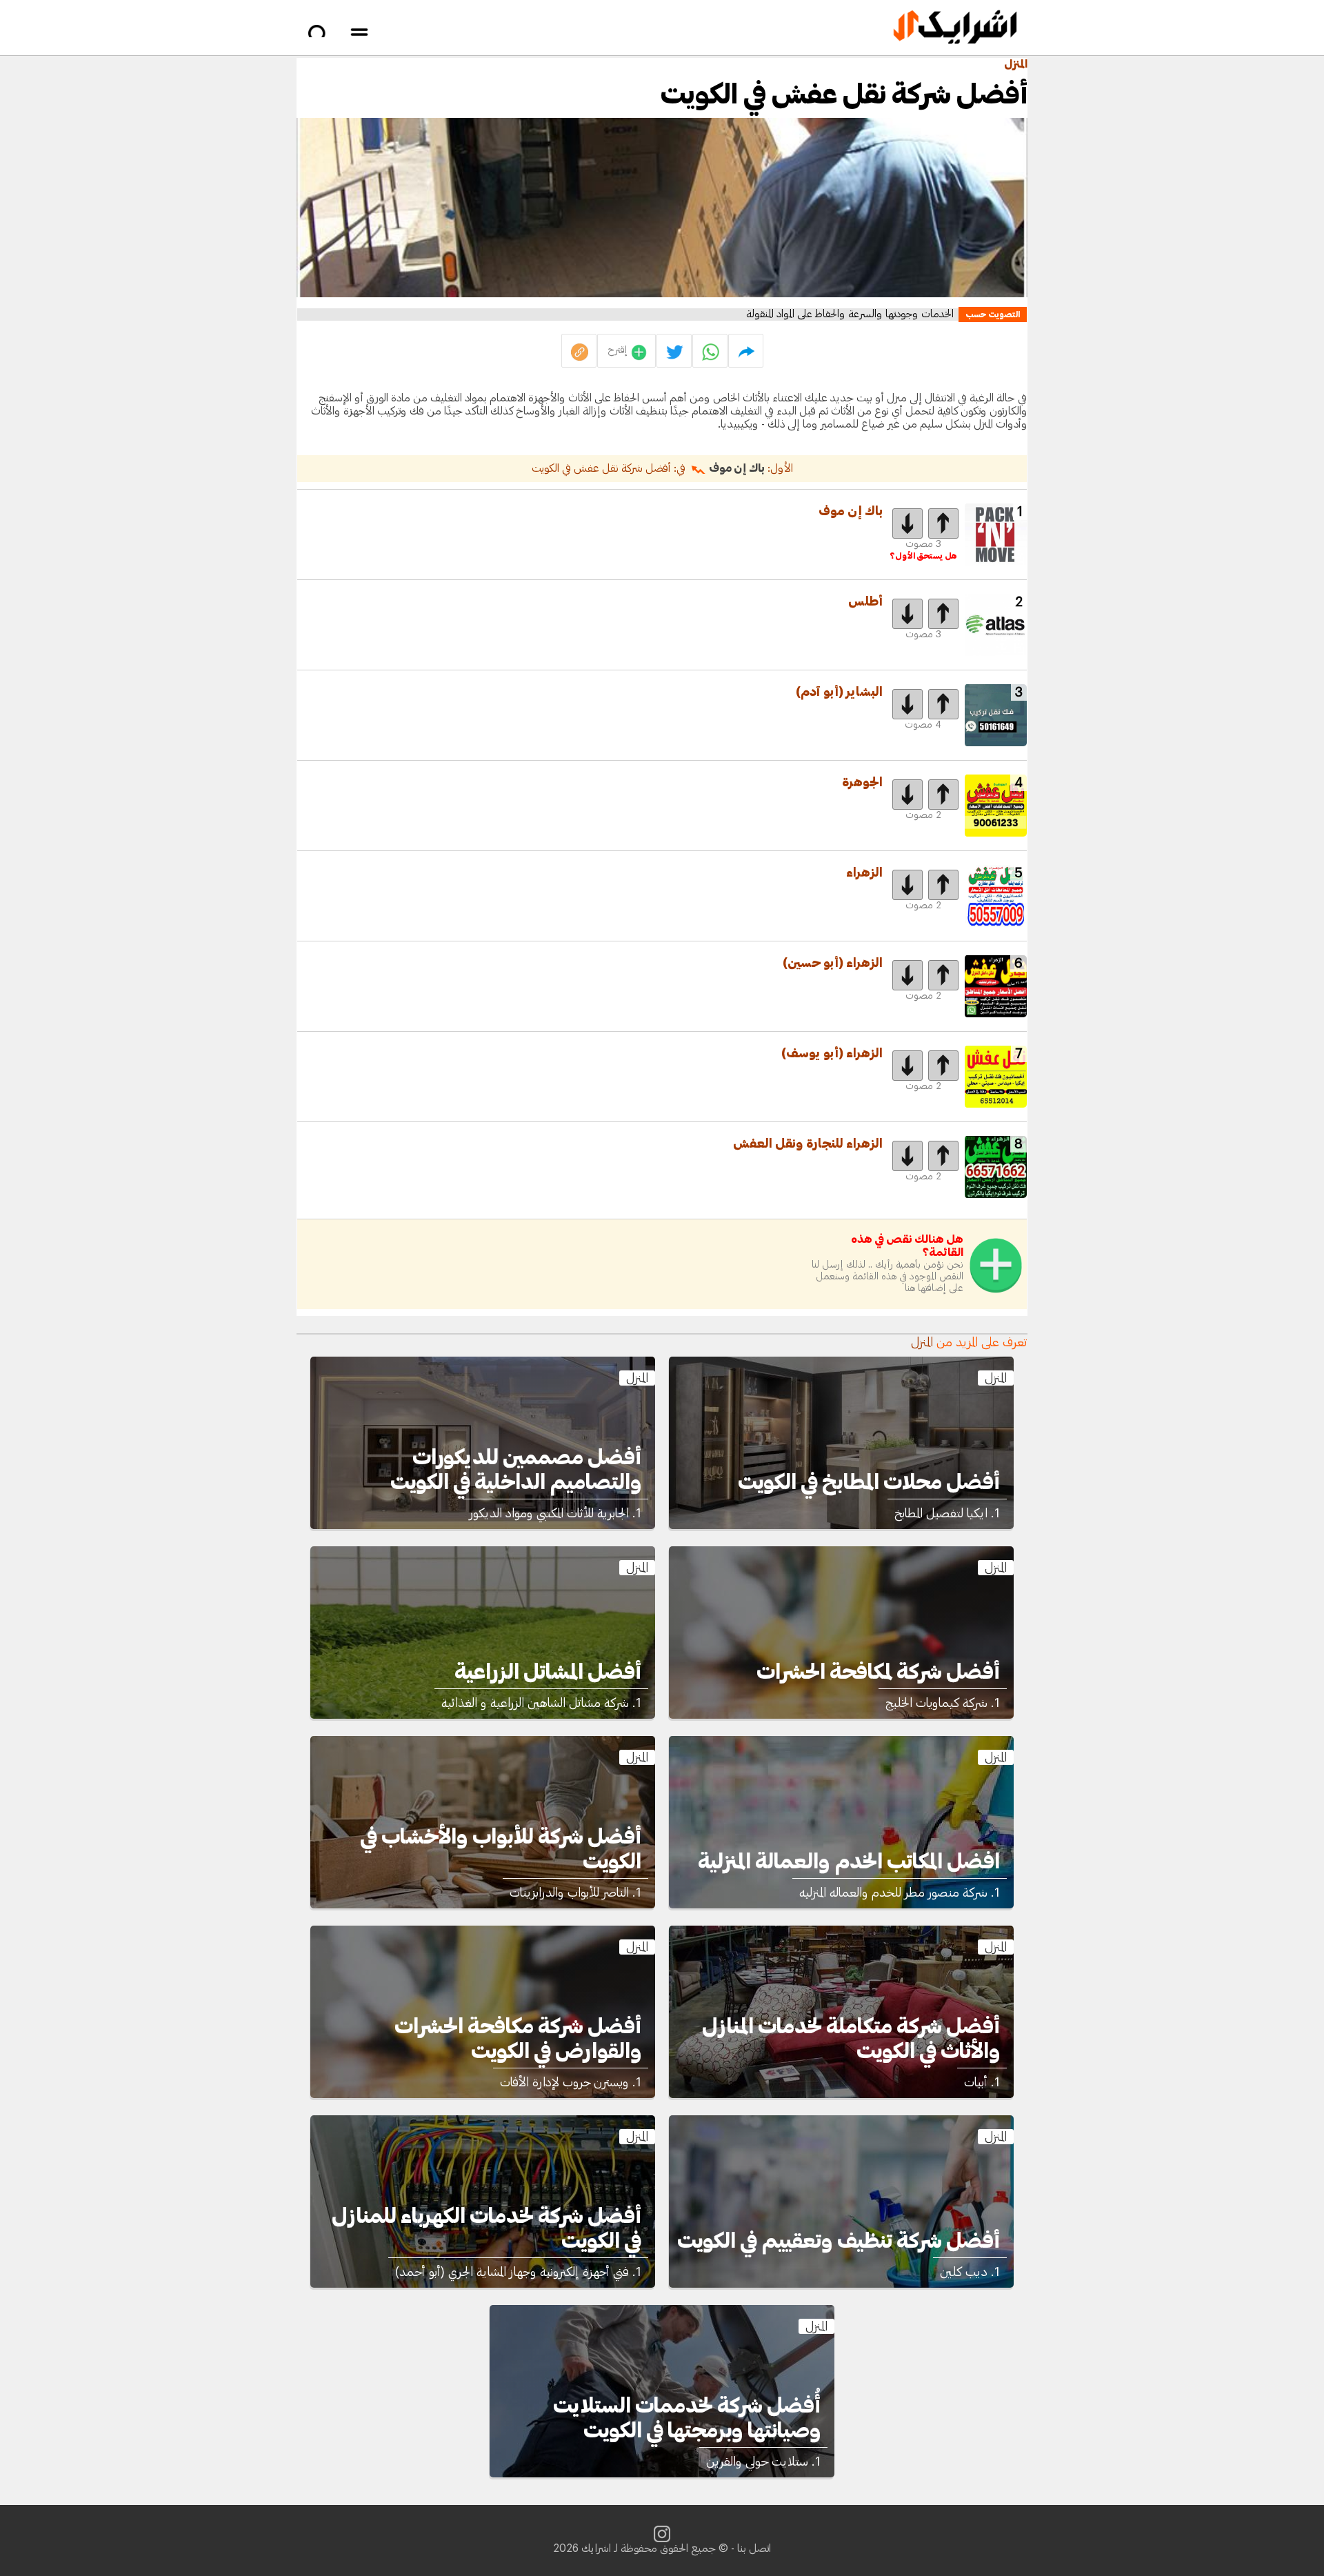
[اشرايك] (955, 28)
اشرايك (596, 2548)
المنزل (1016, 64)
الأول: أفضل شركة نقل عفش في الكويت (662, 468)
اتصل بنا (754, 2548)
